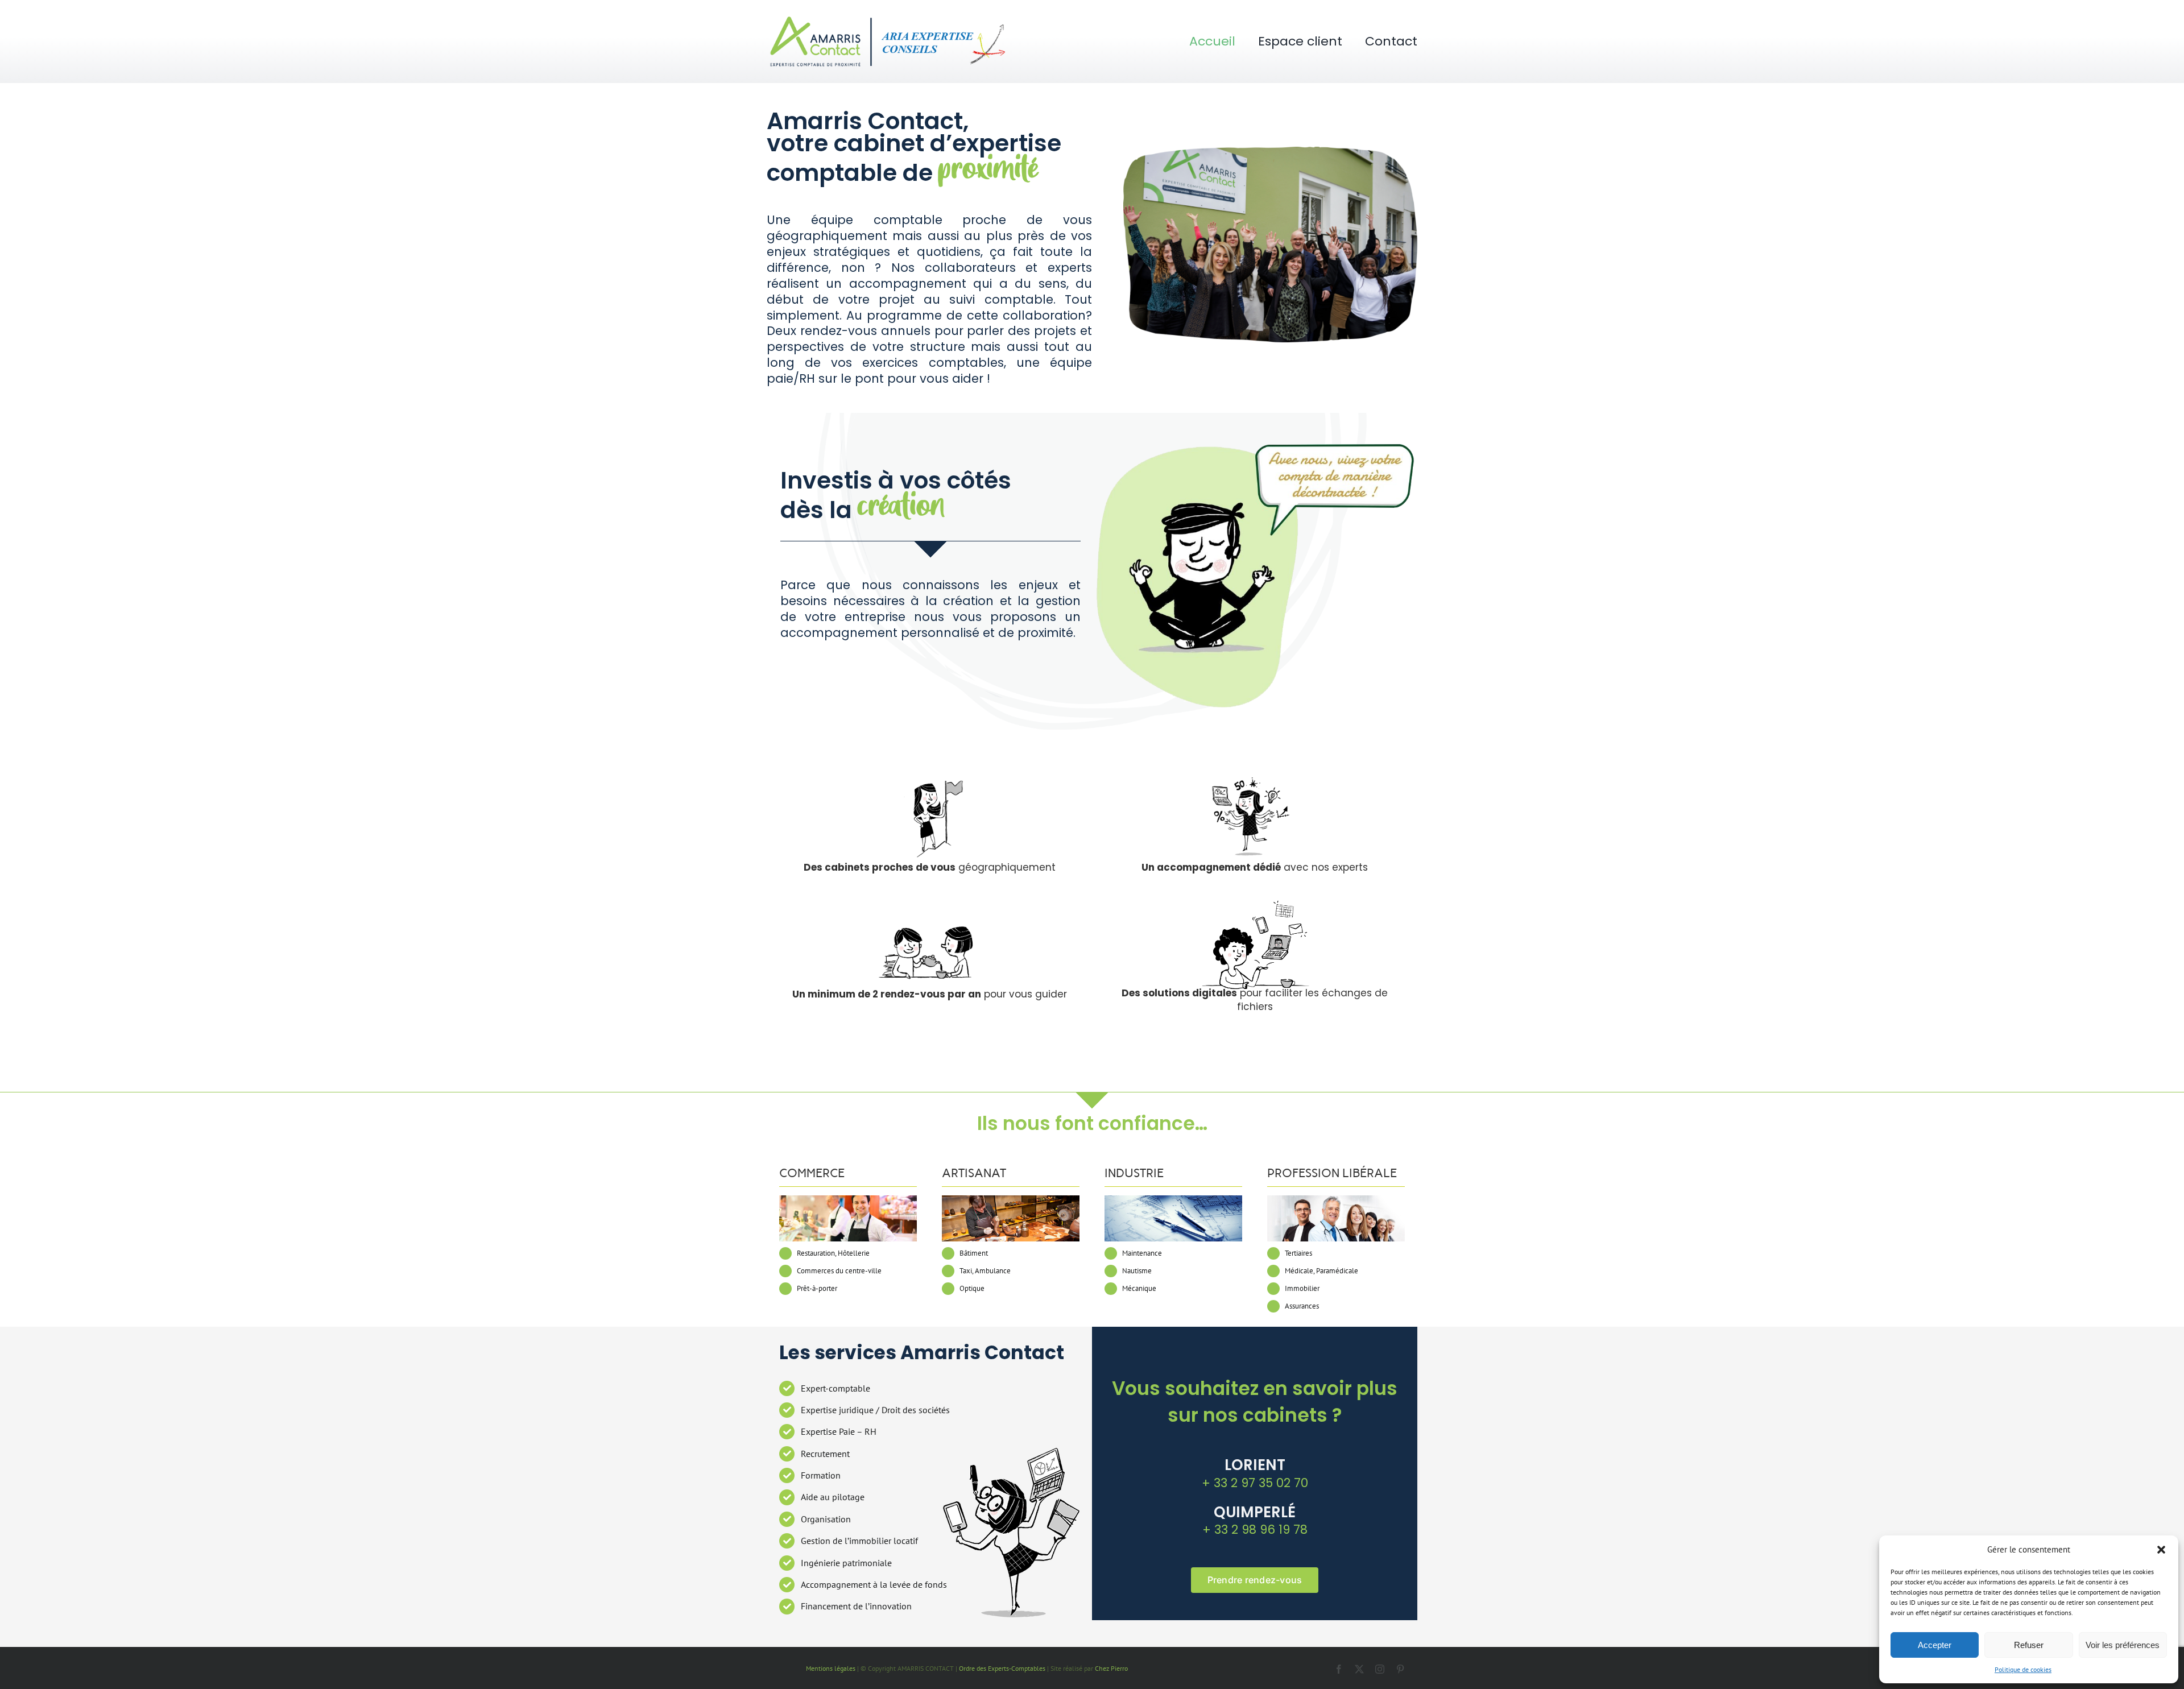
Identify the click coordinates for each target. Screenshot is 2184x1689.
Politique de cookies (2023, 1669)
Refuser (2029, 1645)
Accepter (1935, 1645)
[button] (2161, 1550)
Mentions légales (831, 1668)
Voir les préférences (2123, 1645)
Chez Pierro (1111, 1668)
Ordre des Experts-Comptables (1002, 1668)
